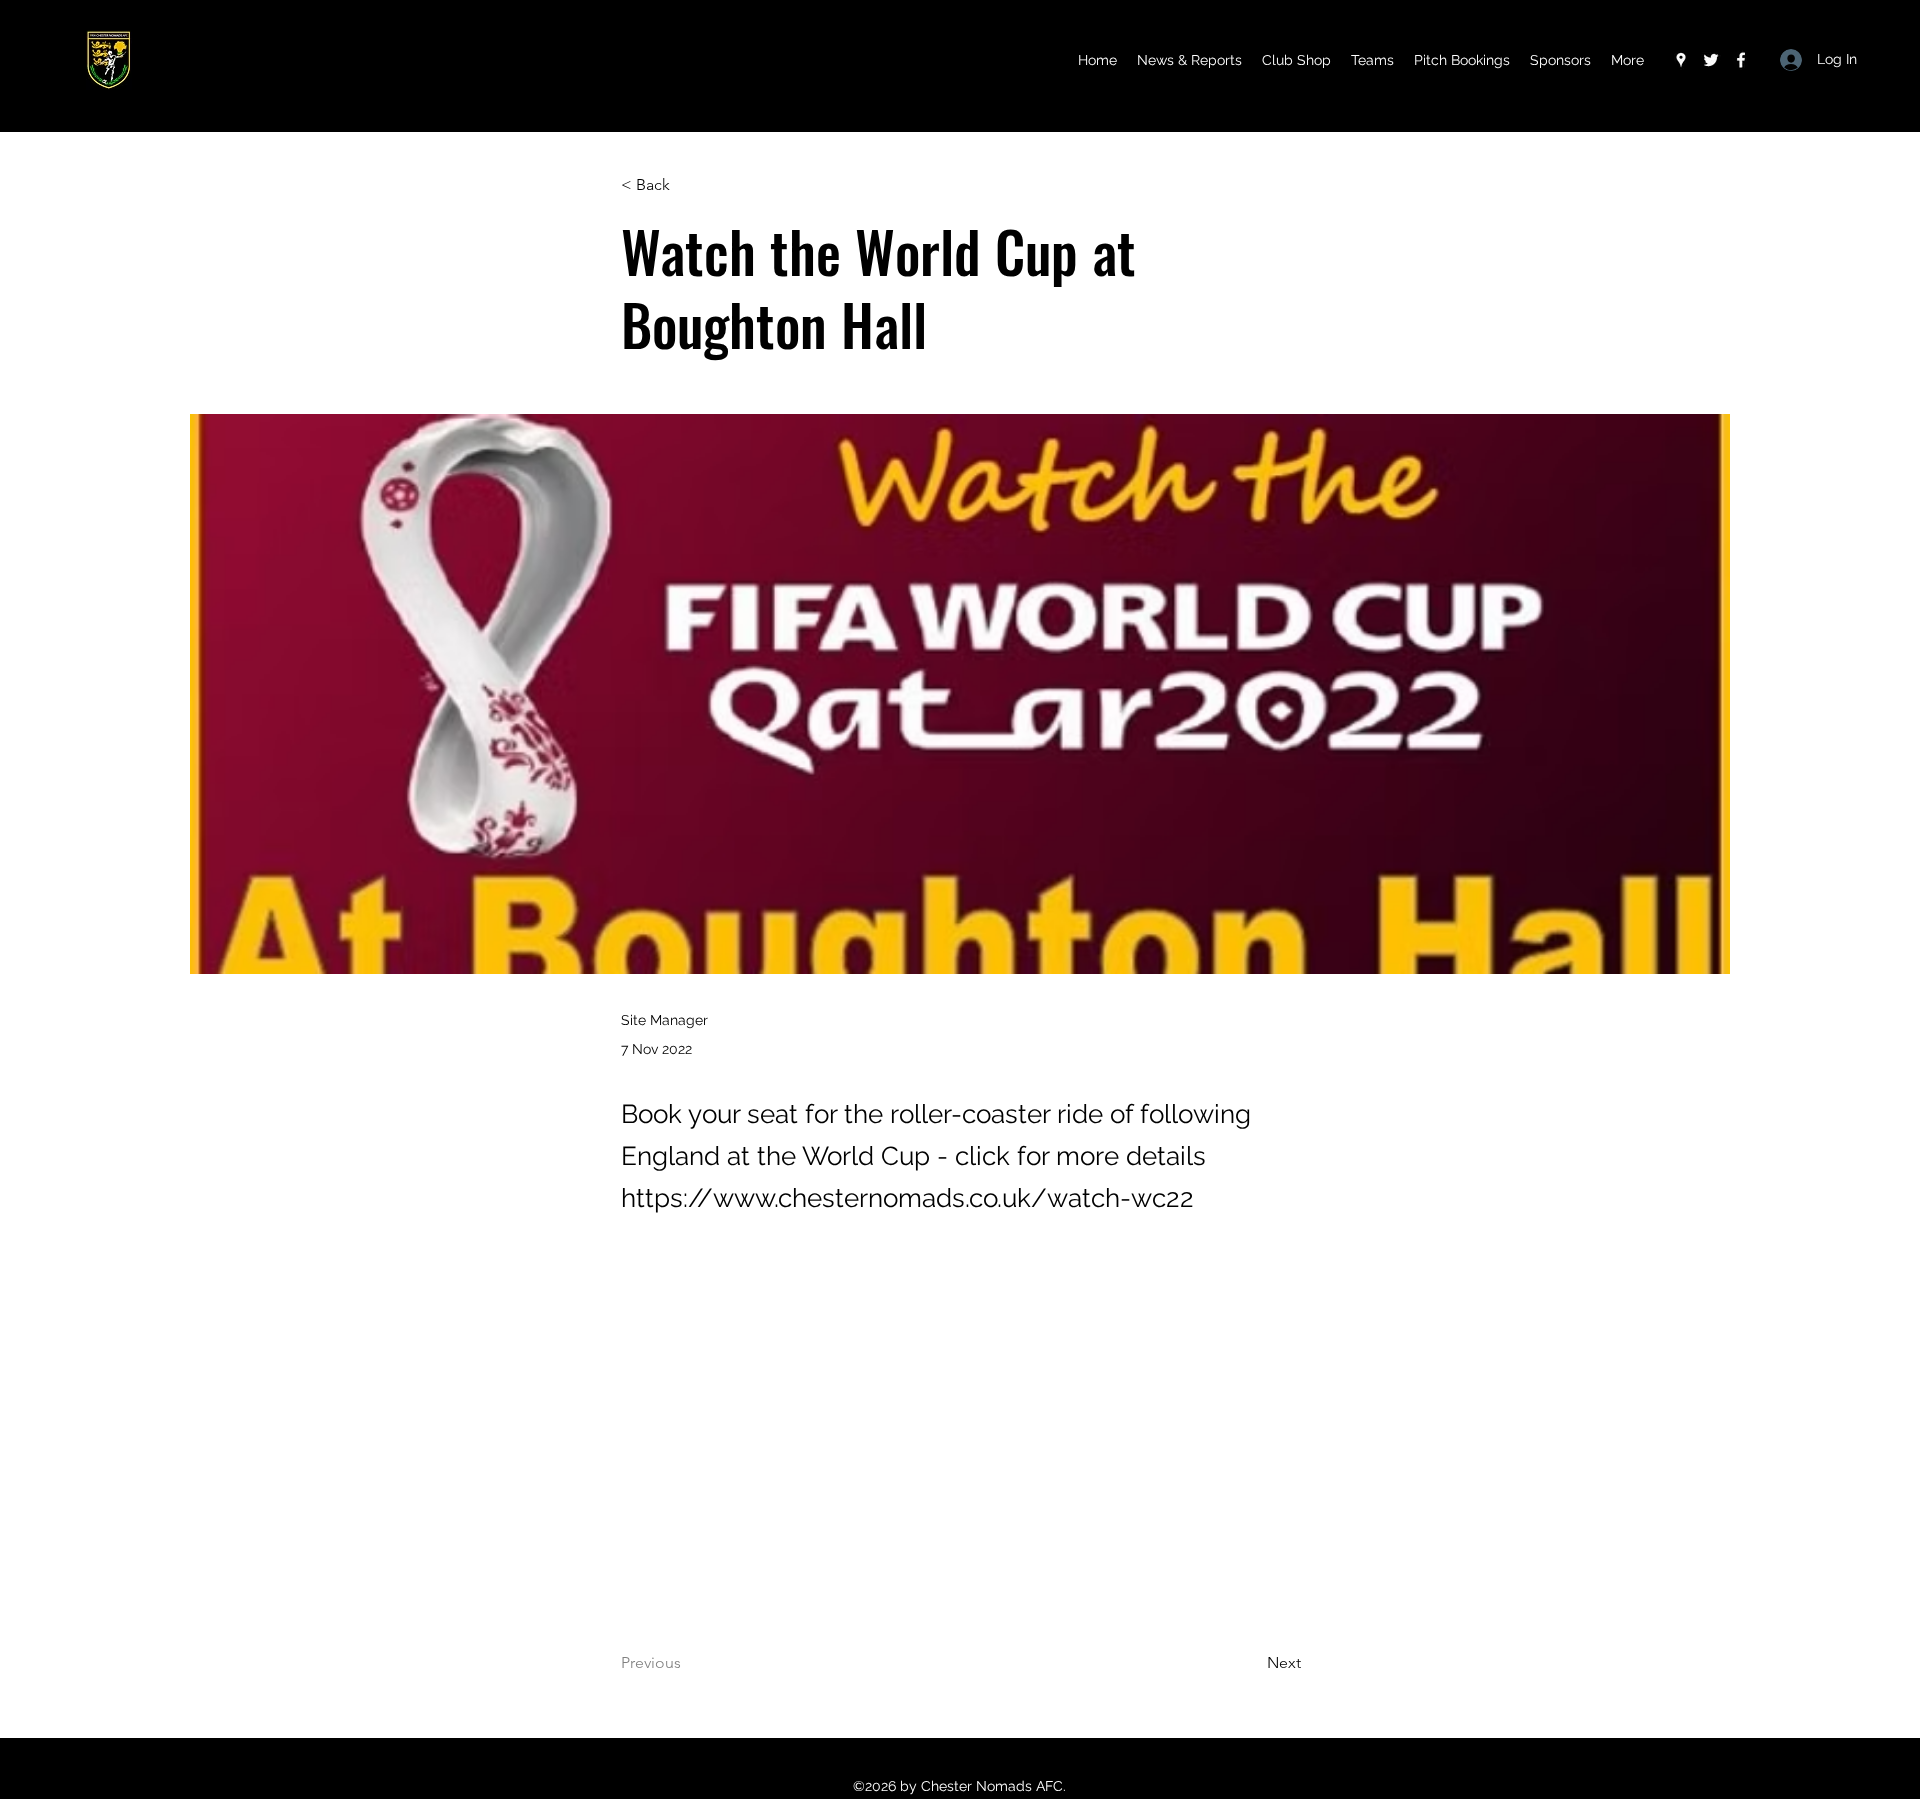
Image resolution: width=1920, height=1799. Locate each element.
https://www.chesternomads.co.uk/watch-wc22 (907, 1198)
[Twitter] (1711, 60)
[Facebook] (1741, 60)
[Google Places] (1681, 60)
